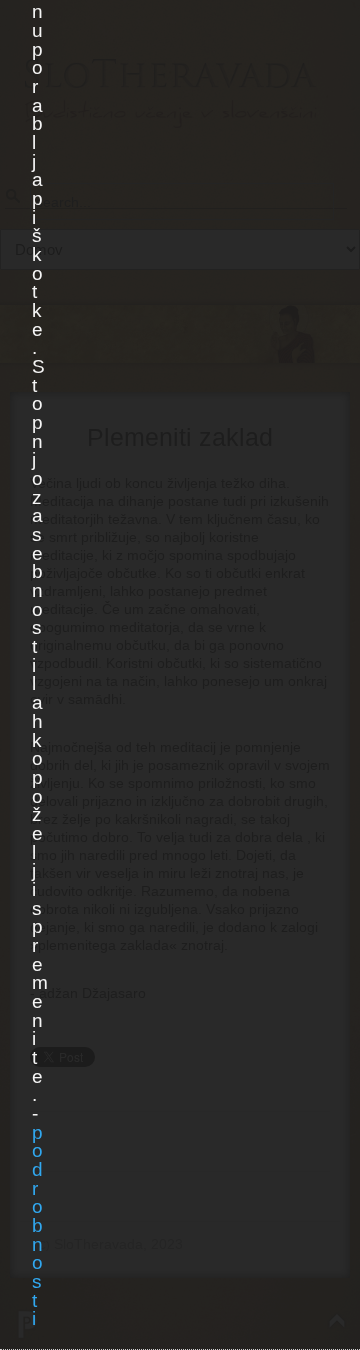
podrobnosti (37, 1226)
